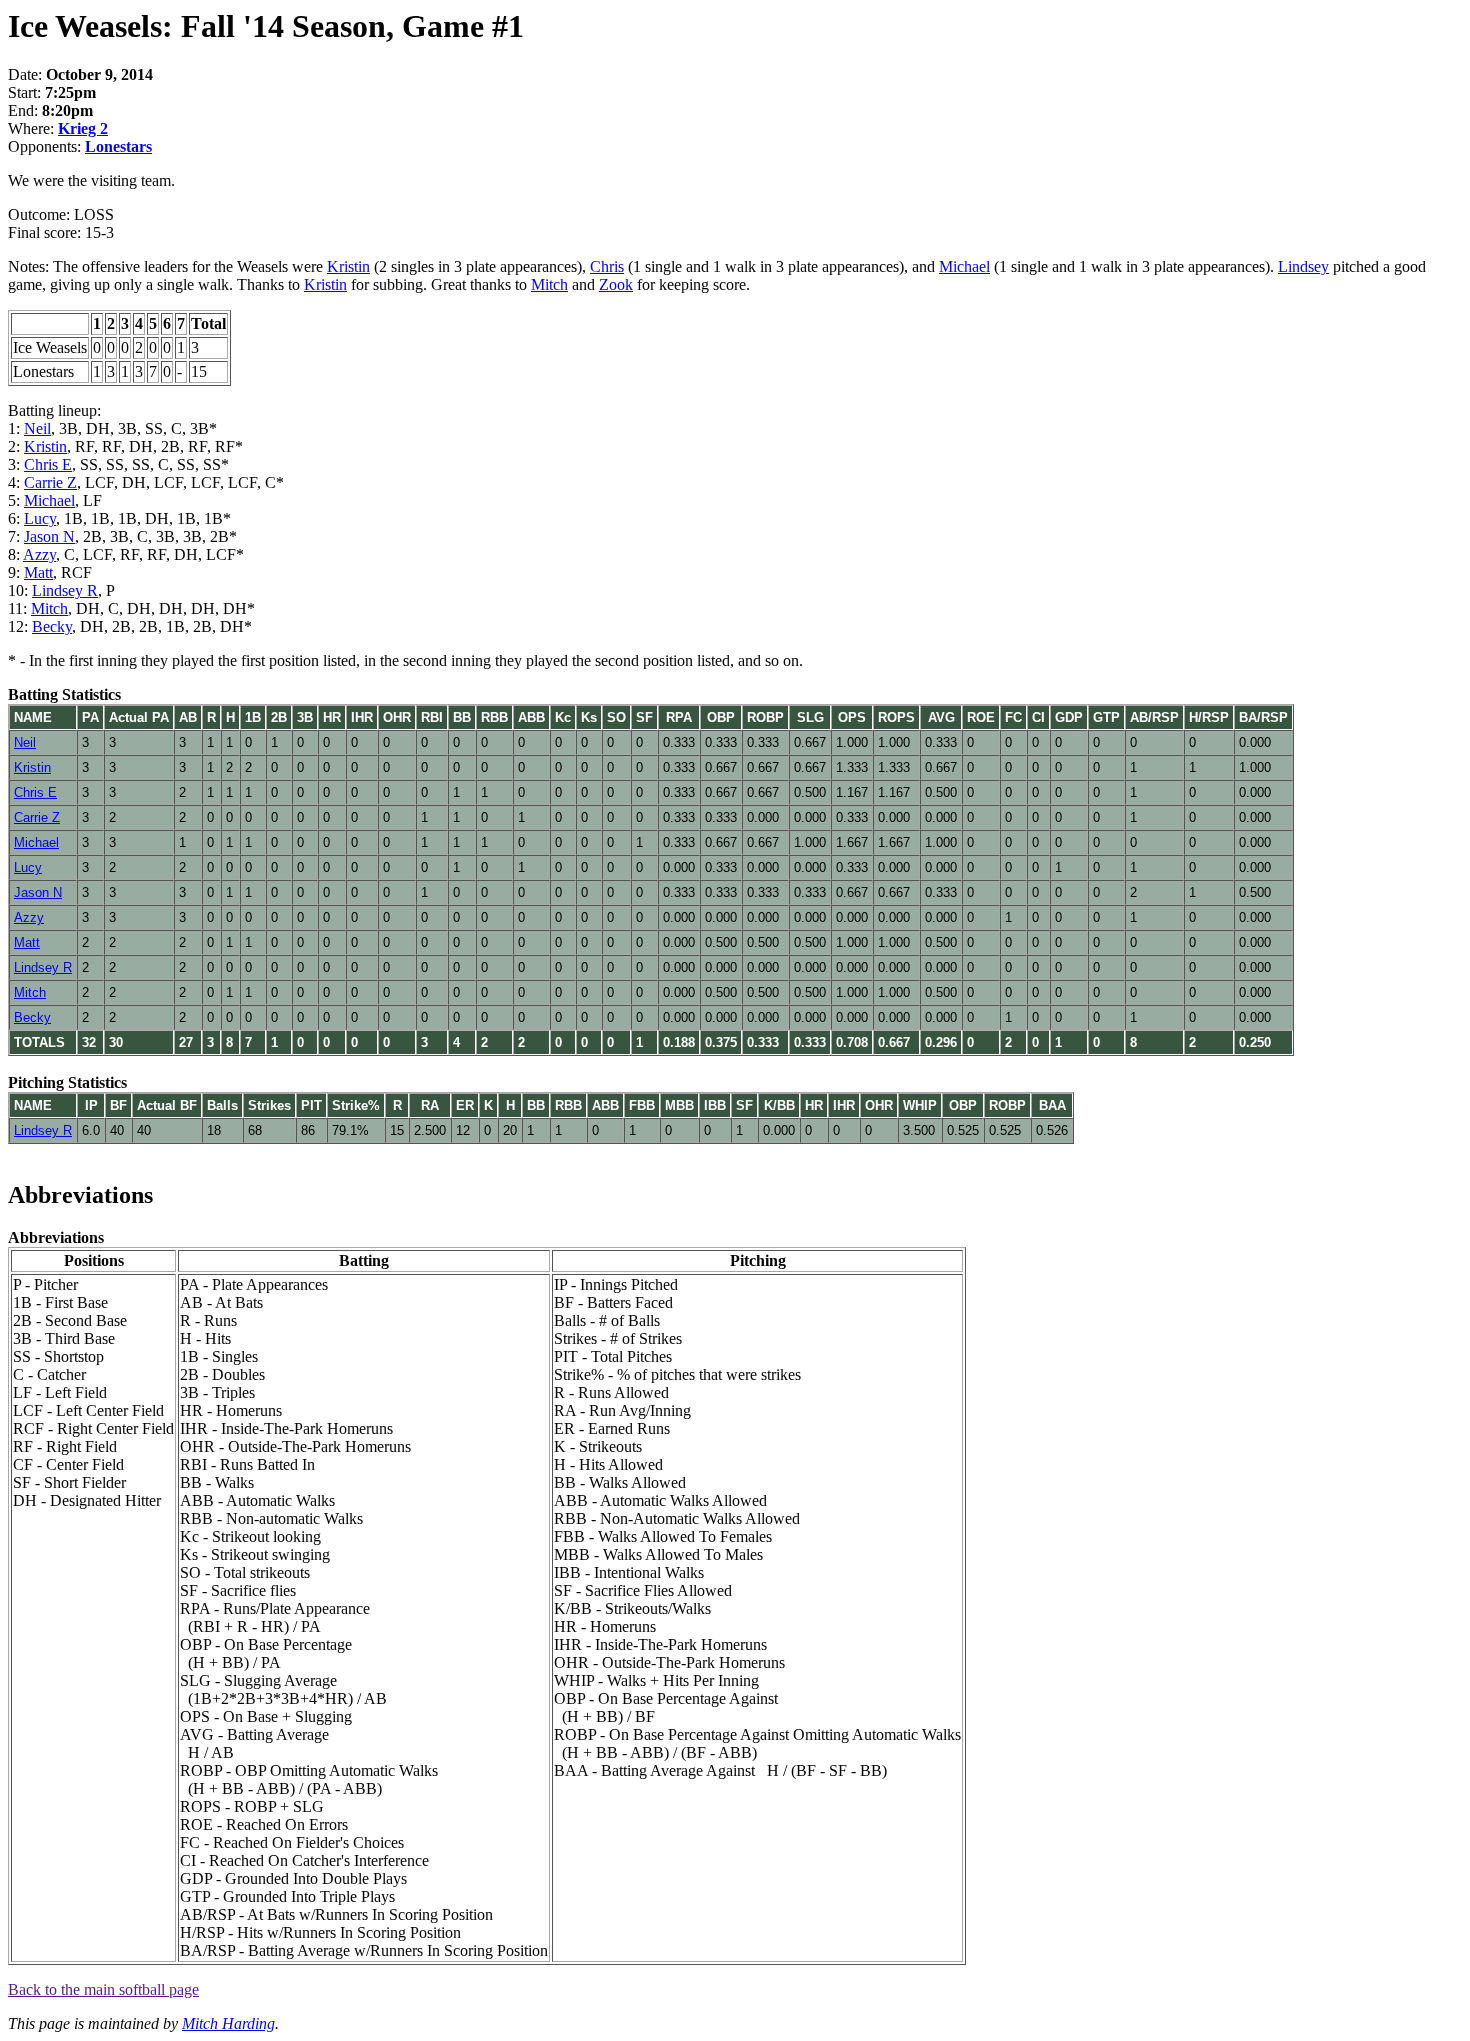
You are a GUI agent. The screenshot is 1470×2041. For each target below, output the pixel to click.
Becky (52, 626)
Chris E (48, 464)
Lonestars (118, 146)
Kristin (348, 266)
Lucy (40, 518)
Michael (964, 266)
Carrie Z (50, 482)
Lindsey (1303, 266)
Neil (37, 428)
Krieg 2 (83, 128)
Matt (38, 572)
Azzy (39, 554)
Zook (616, 284)
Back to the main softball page (103, 1989)
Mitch (549, 284)
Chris (607, 266)
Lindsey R (65, 590)
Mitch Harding (228, 2023)
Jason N (49, 536)
